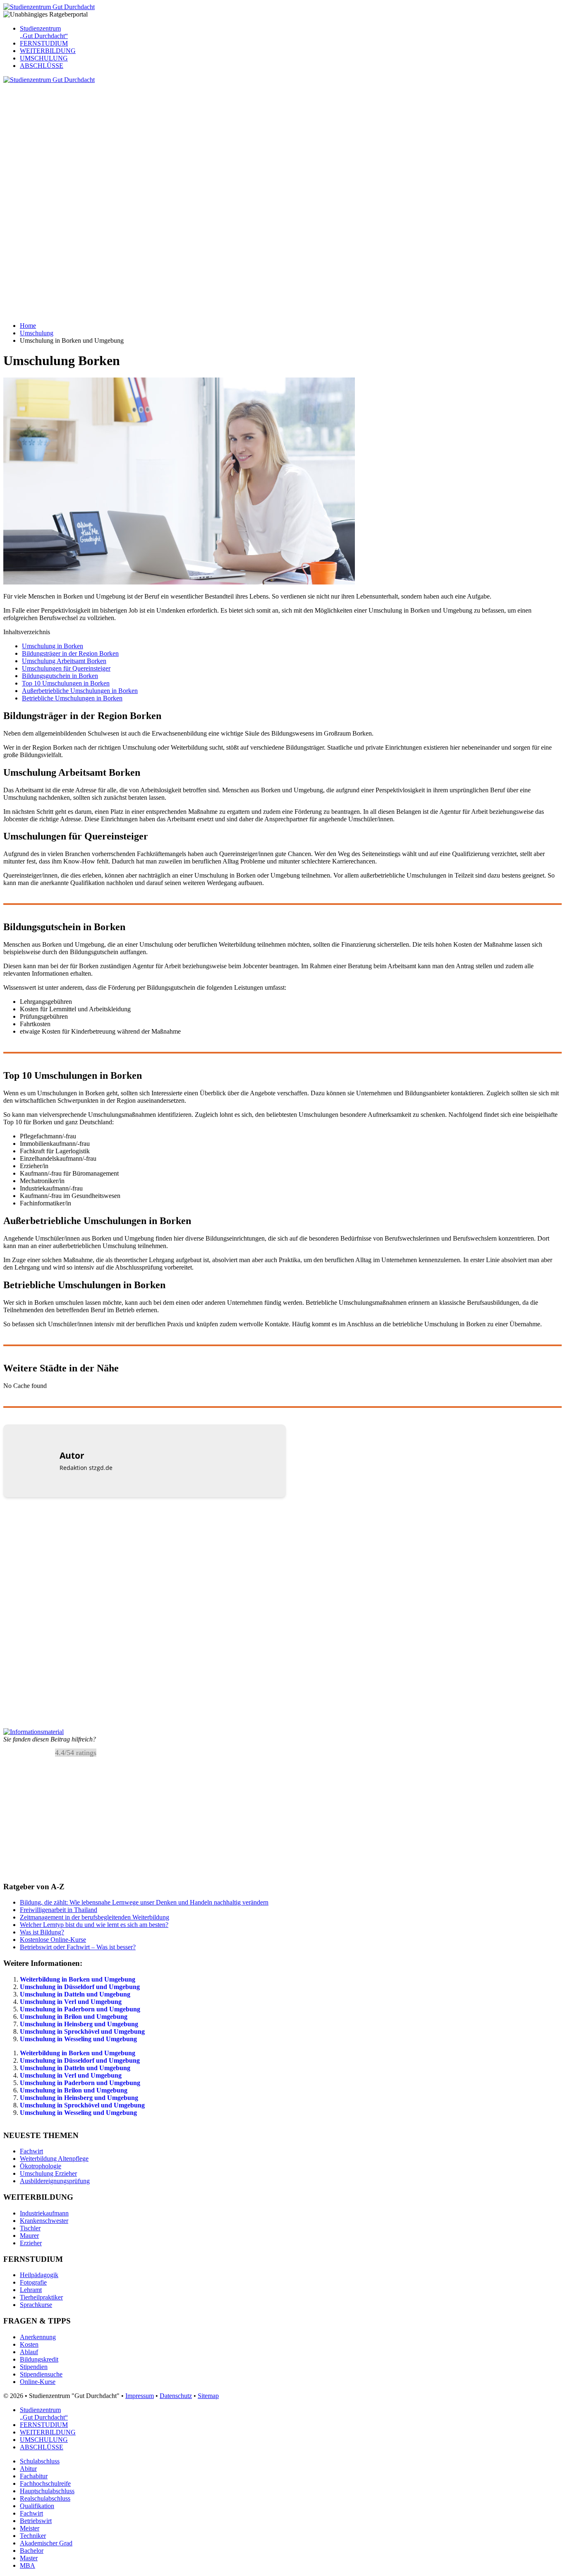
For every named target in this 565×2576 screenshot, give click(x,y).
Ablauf (29, 2352)
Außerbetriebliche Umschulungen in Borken (80, 691)
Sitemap (208, 2396)
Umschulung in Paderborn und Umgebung (80, 2009)
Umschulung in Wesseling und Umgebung (78, 2039)
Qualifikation (37, 2506)
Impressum (140, 2396)
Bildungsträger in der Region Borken (70, 653)
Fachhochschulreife (45, 2483)
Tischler (30, 2228)
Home (28, 326)
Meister (30, 2528)
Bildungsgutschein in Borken (60, 676)
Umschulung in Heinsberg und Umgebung (79, 2024)
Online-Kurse (38, 2382)
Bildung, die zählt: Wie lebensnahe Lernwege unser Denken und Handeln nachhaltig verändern (144, 1902)
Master (29, 2558)
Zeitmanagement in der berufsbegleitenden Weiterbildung (95, 1917)
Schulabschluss (40, 2461)
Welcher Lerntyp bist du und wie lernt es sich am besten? (94, 1925)
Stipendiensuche (41, 2374)
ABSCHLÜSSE (42, 66)
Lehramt (31, 2290)
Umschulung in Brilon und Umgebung (74, 2017)
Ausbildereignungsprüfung (55, 2181)
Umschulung (37, 333)
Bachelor (32, 2551)
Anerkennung (38, 2337)
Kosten (29, 2344)
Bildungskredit (39, 2359)
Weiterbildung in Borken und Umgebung (78, 1979)
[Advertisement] (251, 142)
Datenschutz (176, 2396)
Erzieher (31, 2243)
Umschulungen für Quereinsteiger (66, 668)
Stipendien (34, 2367)
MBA (28, 2565)
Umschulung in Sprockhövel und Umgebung (82, 2031)
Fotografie (33, 2282)
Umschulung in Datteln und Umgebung (75, 1994)
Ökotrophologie (41, 2166)
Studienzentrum (44, 32)
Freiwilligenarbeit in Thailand (59, 1910)
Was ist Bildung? (42, 1932)
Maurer (29, 2236)
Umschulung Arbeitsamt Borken (64, 661)
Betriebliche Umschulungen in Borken (72, 698)
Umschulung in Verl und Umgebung (71, 2002)
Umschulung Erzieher (48, 2173)
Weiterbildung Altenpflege (54, 2159)
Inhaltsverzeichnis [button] (27, 632)
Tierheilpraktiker (41, 2297)
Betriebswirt (36, 2521)
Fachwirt (31, 2151)
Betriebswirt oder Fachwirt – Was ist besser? (78, 1947)
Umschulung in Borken (53, 646)
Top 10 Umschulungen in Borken (66, 683)
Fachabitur (34, 2476)
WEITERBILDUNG (48, 51)
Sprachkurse (36, 2305)
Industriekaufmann (44, 2213)
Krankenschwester (44, 2221)
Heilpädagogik (39, 2275)
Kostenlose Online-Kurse (53, 1940)
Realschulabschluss (45, 2498)
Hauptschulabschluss (47, 2491)
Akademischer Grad (46, 2543)
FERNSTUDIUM (44, 43)
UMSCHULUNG (44, 58)
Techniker (33, 2536)
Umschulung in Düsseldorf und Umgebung (80, 1987)
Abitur (28, 2469)
